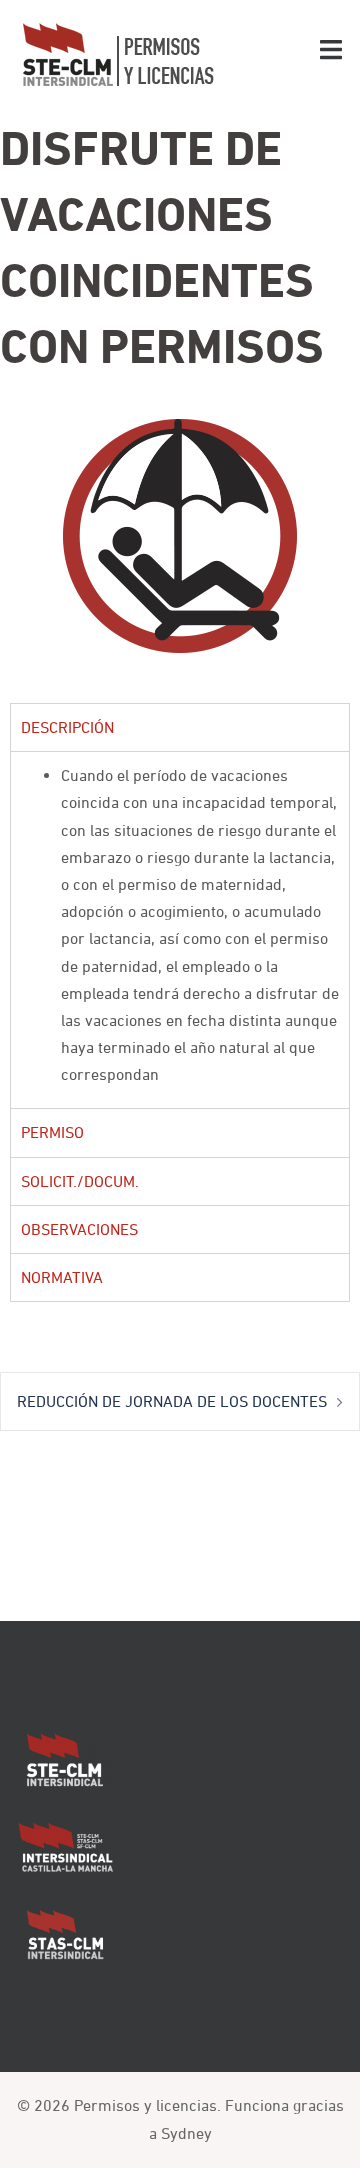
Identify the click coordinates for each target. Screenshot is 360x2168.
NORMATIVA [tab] (62, 1277)
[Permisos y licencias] (117, 53)
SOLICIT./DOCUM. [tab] (80, 1181)
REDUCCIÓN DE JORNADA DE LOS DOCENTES (172, 1401)
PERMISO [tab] (52, 1132)
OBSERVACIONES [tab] (79, 1229)
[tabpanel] (180, 929)
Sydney (186, 2133)
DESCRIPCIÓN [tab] (67, 727)
